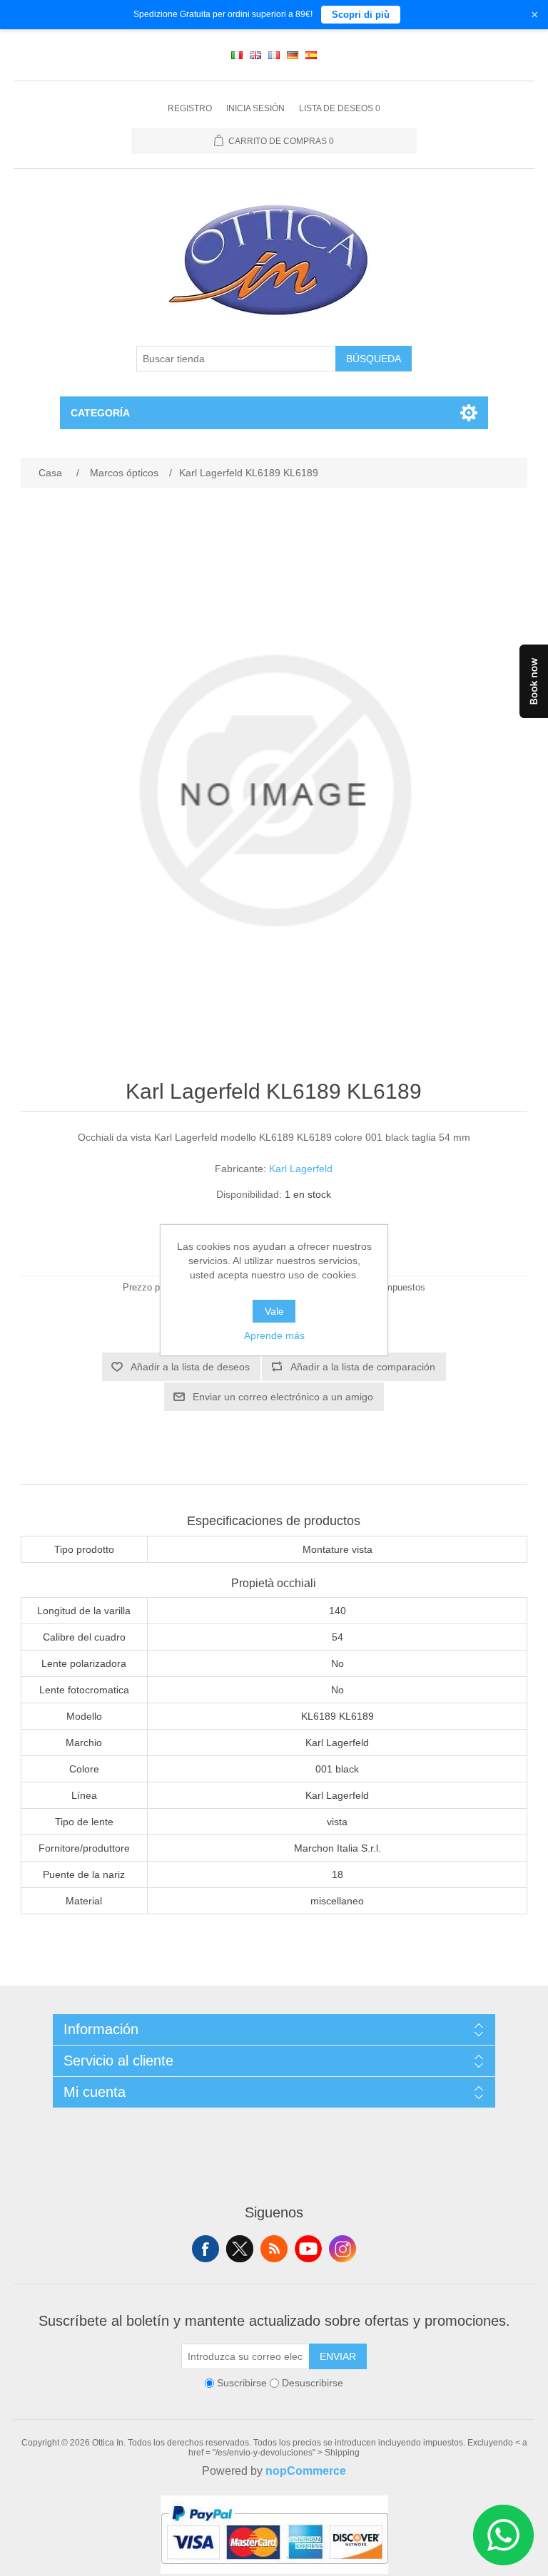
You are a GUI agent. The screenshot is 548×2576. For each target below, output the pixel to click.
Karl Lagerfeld (301, 1169)
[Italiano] (237, 55)
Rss (274, 2249)
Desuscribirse (313, 2383)
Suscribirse (242, 2383)
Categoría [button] (100, 413)
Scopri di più (361, 15)
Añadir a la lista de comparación (363, 1367)
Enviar (338, 2356)
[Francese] (274, 55)
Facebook (205, 2249)
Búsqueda (374, 359)
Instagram (342, 2249)
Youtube (308, 2249)
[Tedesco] (293, 55)
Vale (274, 1311)
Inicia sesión (255, 108)
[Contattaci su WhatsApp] (503, 2535)
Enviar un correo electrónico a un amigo (283, 1397)
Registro (190, 108)
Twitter (240, 2249)
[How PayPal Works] (274, 2570)
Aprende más (274, 1335)
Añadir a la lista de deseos (190, 1367)
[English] (255, 55)
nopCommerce (306, 2471)
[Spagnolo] (311, 55)
